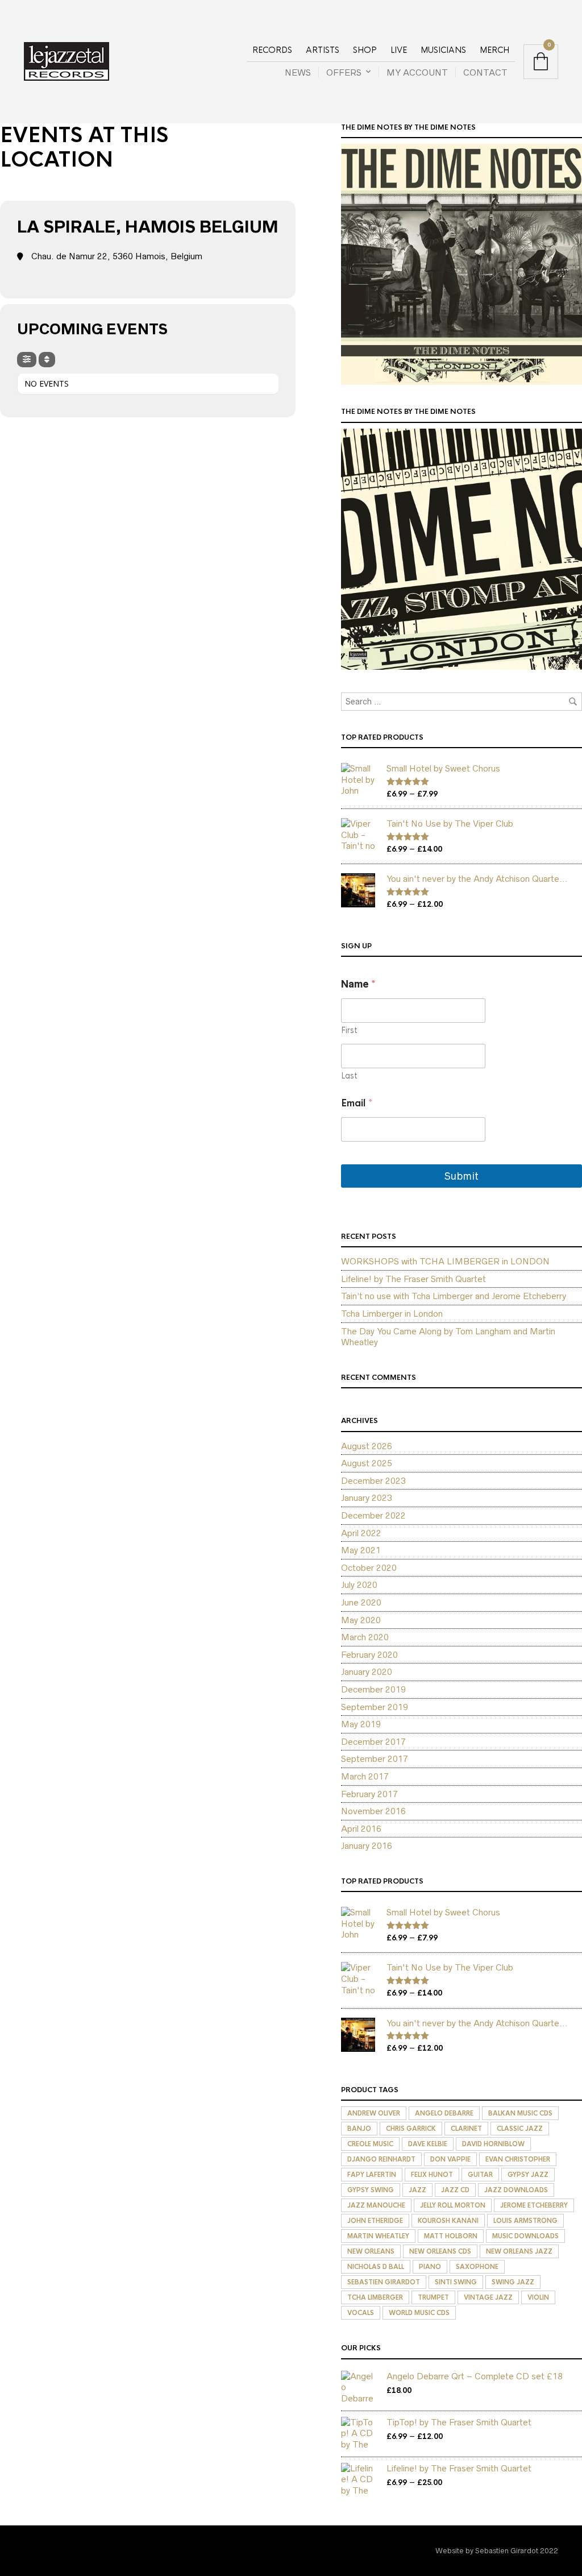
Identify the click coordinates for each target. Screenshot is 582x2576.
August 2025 (367, 1463)
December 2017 (373, 1742)
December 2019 (373, 1689)
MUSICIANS (443, 50)
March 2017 (365, 1776)
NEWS (298, 72)
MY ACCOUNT (417, 72)
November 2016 (373, 1811)
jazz (417, 2190)
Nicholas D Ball (376, 2267)
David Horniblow (493, 2144)
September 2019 (375, 1707)
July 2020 (359, 1585)
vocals (361, 2313)
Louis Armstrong (525, 2221)
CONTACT (485, 72)
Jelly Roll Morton (453, 2205)
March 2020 (365, 1637)
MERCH (494, 50)
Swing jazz (513, 2282)
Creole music (370, 2144)
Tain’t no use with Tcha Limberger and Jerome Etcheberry (454, 1296)
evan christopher (518, 2159)
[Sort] (47, 360)
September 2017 (375, 1759)
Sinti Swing (456, 2282)
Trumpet (433, 2297)
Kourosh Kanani (448, 2221)
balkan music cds (520, 2113)
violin (538, 2297)
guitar (480, 2175)
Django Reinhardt (381, 2159)
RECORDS (272, 50)
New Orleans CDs (440, 2251)
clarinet (466, 2129)
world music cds (419, 2313)
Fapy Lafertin (372, 2175)
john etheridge (375, 2221)
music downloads (525, 2236)
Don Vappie (450, 2159)
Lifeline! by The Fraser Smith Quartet (413, 1279)
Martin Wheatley (378, 2236)
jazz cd (455, 2190)
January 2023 (367, 1498)
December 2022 (373, 1515)
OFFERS (344, 72)
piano (430, 2267)
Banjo (359, 2129)
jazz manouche (376, 2205)
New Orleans (371, 2251)
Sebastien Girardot (384, 2282)
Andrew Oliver (374, 2113)
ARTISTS (323, 50)
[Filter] (27, 360)
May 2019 (361, 1724)
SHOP (365, 50)
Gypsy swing (371, 2190)
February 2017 (369, 1794)
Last (349, 1076)
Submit (462, 1176)
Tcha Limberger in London (392, 1314)
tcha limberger (375, 2297)
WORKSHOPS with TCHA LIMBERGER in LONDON (445, 1261)
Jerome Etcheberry (534, 2205)
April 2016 (361, 1829)
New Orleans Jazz (519, 2251)
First (349, 1030)
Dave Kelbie (428, 2144)
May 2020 (361, 1620)
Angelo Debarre (444, 2113)
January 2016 (367, 1846)
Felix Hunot (432, 2175)
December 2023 (373, 1481)
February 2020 (369, 1655)
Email (357, 1103)
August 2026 (367, 1446)
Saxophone (477, 2267)
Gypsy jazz (528, 2175)
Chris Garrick (411, 2129)
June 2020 (361, 1602)
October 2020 (369, 1568)
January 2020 (367, 1672)
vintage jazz (488, 2297)
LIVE (399, 50)
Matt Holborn (451, 2236)
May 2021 (361, 1550)
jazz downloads (516, 2190)
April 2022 (361, 1533)
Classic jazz (520, 2129)
